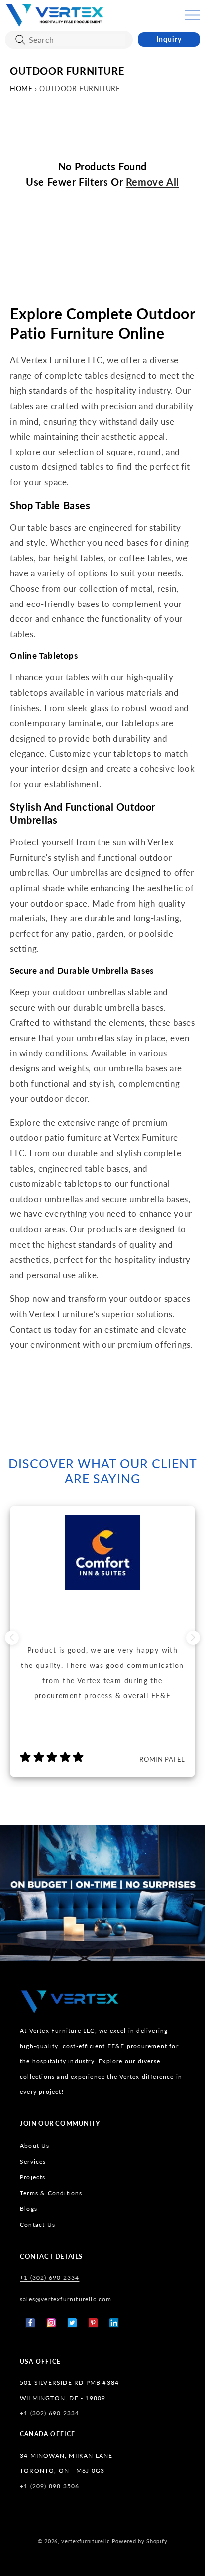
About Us (35, 2146)
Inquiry (169, 39)
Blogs (29, 2208)
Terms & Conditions (51, 2193)
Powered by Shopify (140, 2541)
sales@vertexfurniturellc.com (66, 2299)
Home (21, 88)
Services (33, 2162)
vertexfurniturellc (86, 2541)
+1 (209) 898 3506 (50, 2486)
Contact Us (38, 2224)
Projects (33, 2177)
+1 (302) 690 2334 (50, 2278)
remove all (153, 182)
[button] (193, 15)
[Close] (20, 40)
